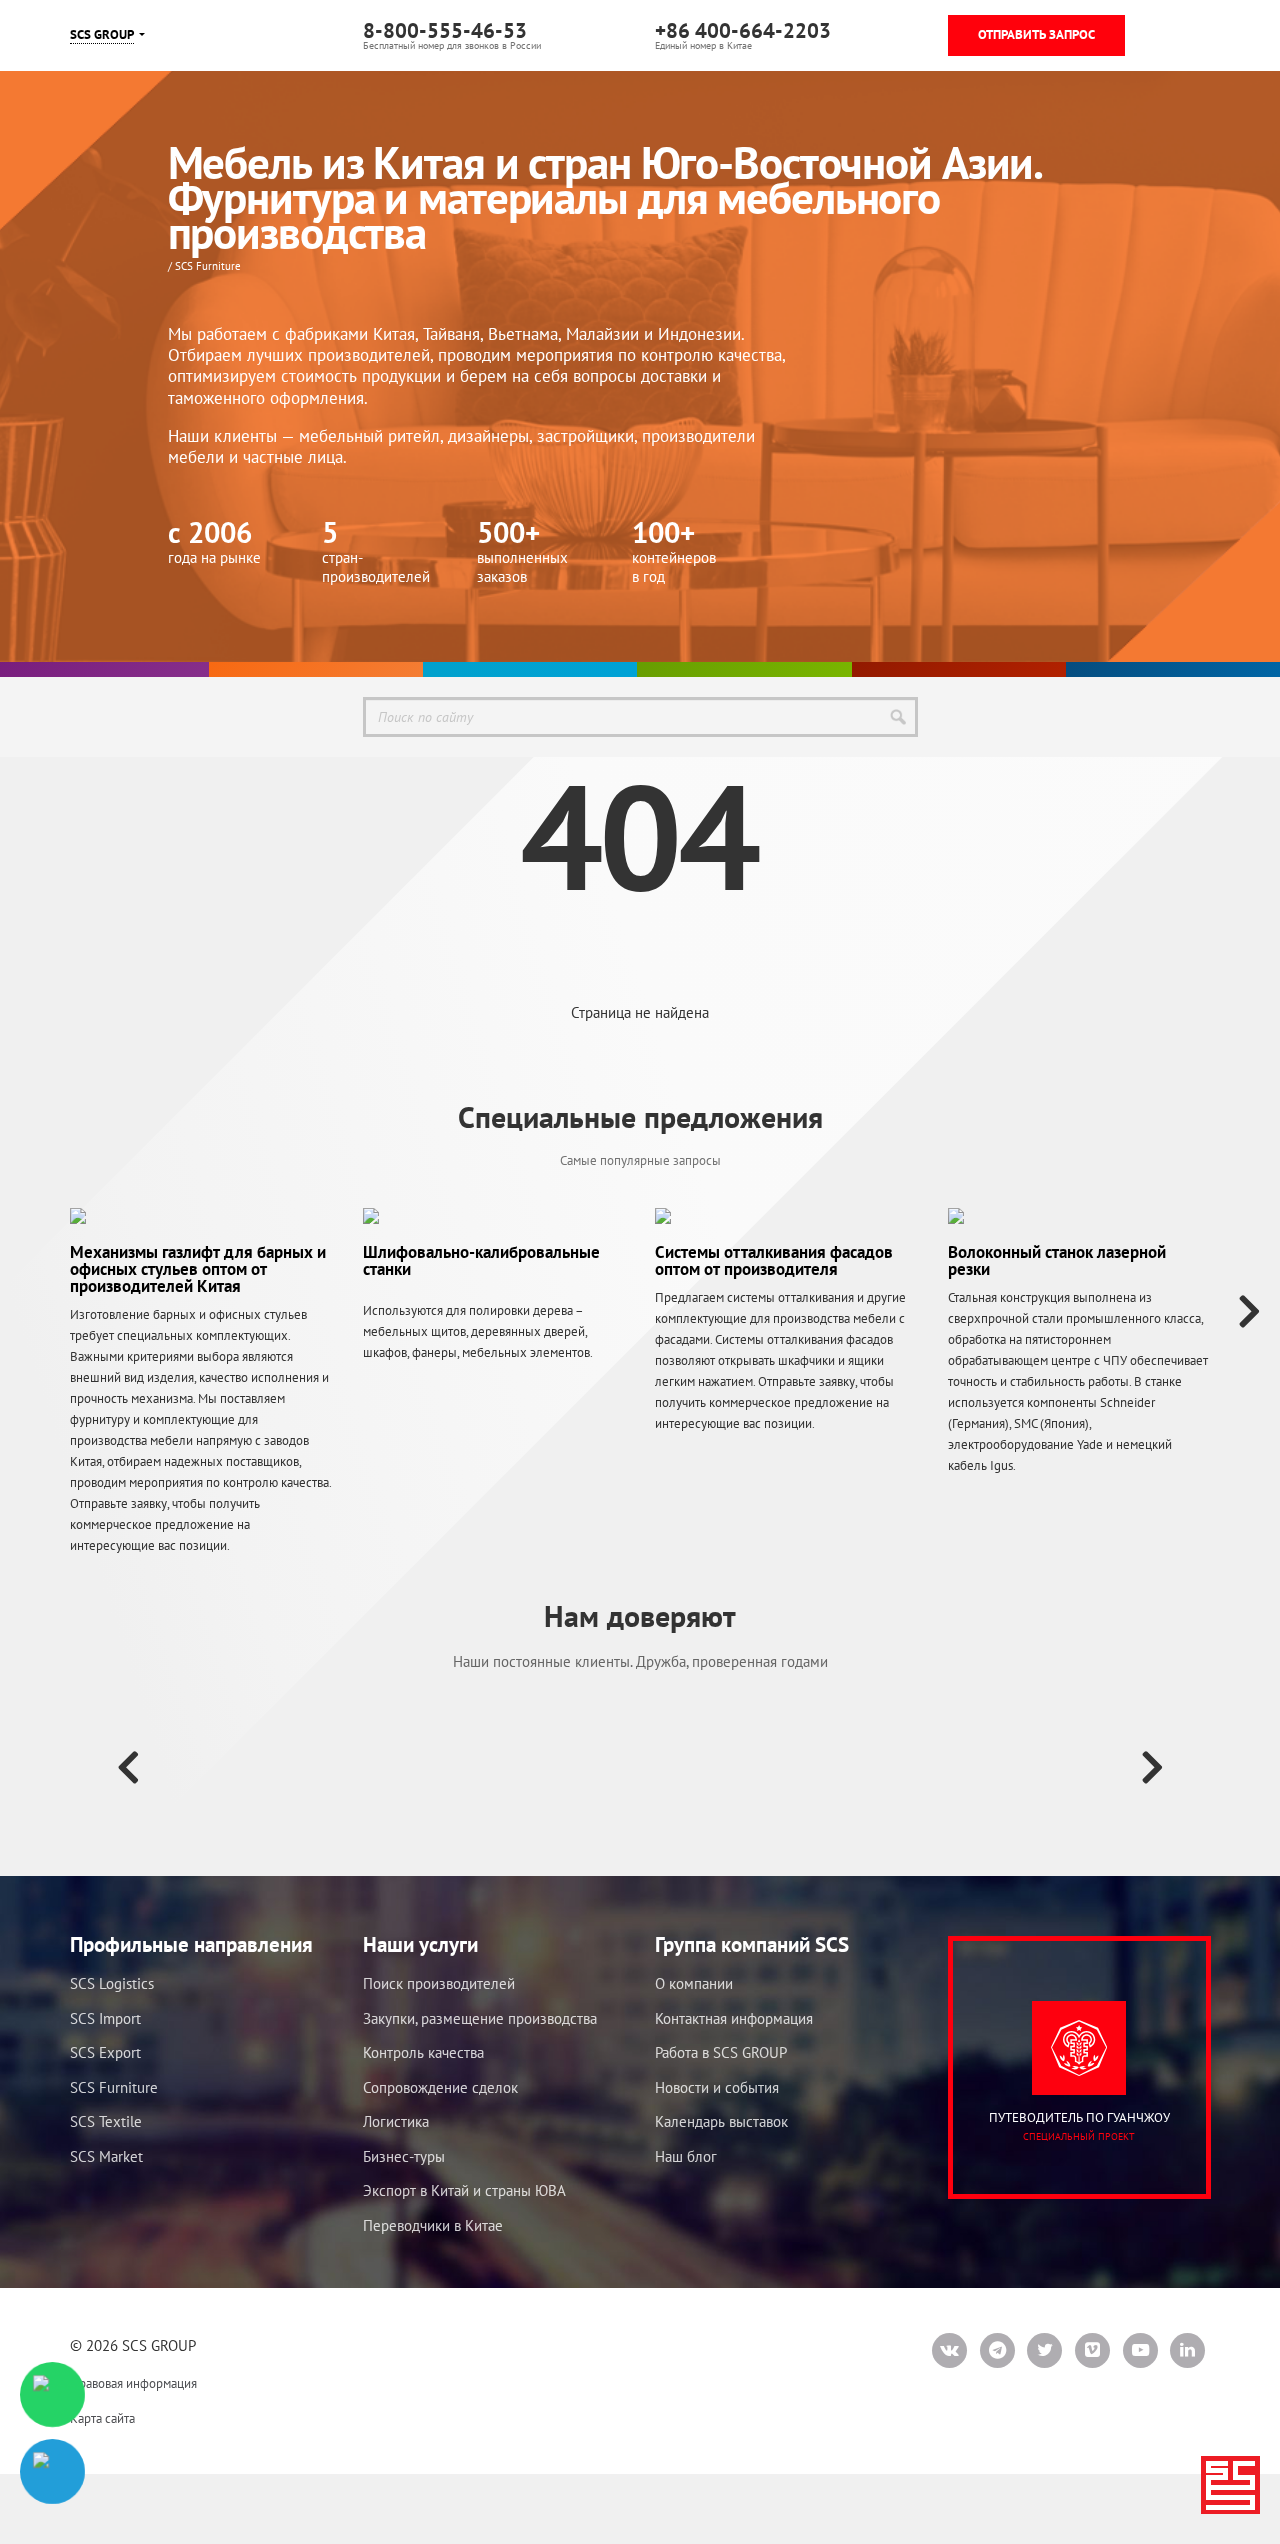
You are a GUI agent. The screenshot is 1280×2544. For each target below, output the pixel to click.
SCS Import (105, 2018)
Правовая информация (133, 2383)
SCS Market (106, 2156)
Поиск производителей (439, 1983)
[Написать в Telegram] (52, 2471)
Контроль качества (423, 2052)
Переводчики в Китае (433, 2225)
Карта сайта (102, 2418)
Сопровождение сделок (440, 2087)
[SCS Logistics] (530, 669)
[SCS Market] (959, 669)
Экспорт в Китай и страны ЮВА (464, 2190)
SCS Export (105, 2052)
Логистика (396, 2121)
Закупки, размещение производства (480, 2018)
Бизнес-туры (404, 2156)
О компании (694, 1983)
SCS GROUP (102, 34)
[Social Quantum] (445, 1766)
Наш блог (686, 2156)
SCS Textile (106, 2121)
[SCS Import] (744, 669)
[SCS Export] (1173, 669)
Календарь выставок (721, 2121)
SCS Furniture (114, 2087)
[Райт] (1030, 1766)
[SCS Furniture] (316, 669)
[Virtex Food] (640, 1766)
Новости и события (717, 2087)
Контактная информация (734, 2018)
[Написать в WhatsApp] (52, 2394)
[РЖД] (250, 1766)
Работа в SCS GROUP (721, 2052)
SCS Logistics (112, 1983)
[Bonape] (835, 1766)
